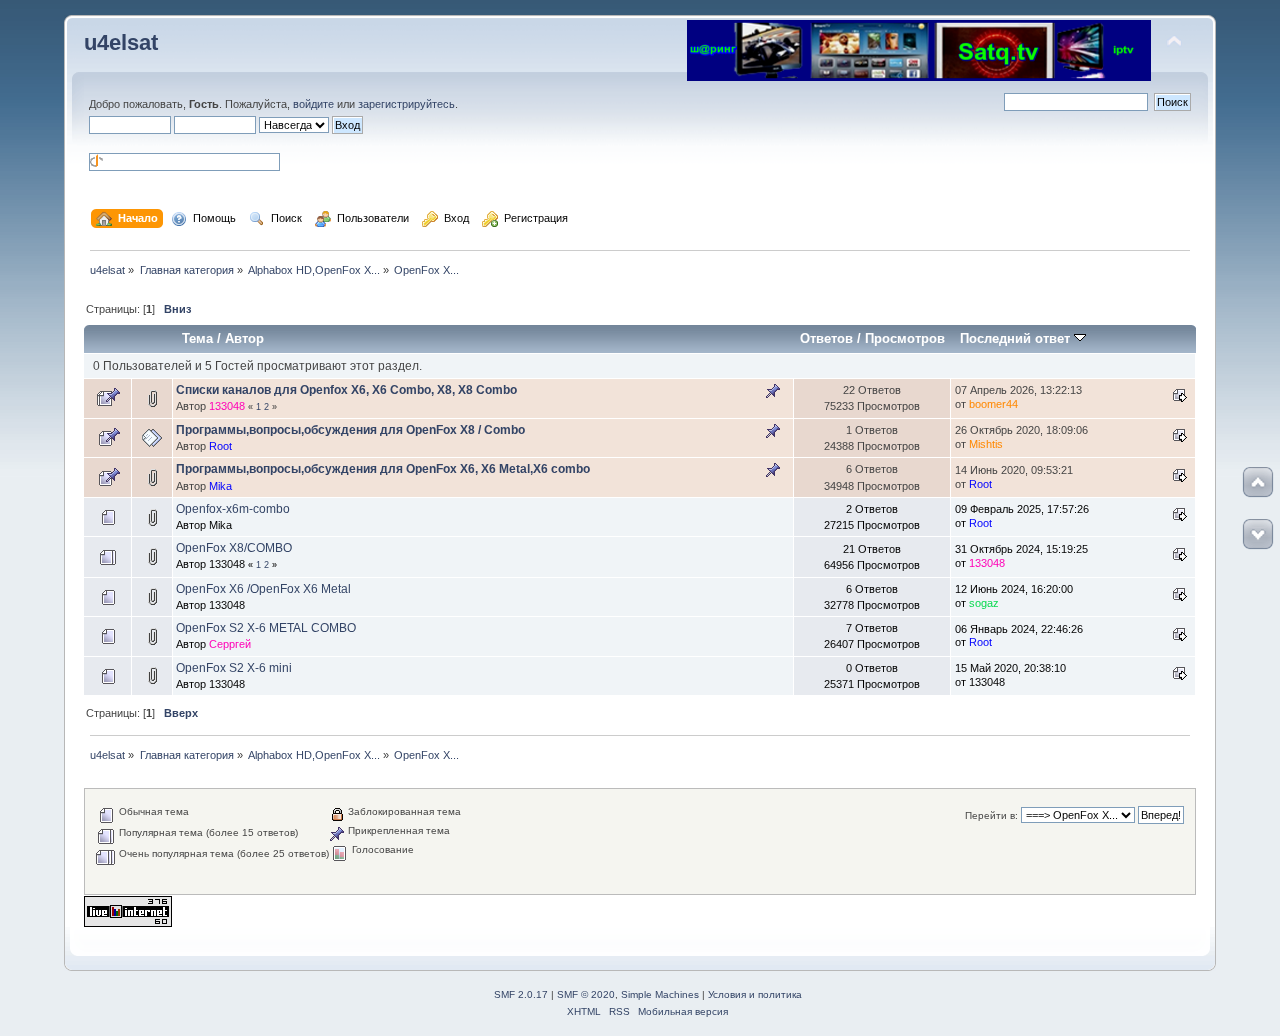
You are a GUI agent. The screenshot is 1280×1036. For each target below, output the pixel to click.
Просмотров (905, 338)
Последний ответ (1017, 338)
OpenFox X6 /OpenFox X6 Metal (263, 589)
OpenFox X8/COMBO (234, 548)
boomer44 (993, 404)
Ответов (826, 338)
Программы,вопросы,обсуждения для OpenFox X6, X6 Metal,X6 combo (383, 469)
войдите (313, 104)
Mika (220, 486)
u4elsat (121, 42)
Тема (197, 338)
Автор (244, 338)
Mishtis (986, 444)
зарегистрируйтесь (406, 104)
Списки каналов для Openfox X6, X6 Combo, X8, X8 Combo (346, 390)
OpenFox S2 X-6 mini (234, 668)
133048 (227, 406)
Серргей (230, 644)
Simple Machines (660, 994)
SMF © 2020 (586, 994)
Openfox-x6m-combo (233, 509)
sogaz (984, 603)
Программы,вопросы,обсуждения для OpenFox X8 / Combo (350, 430)
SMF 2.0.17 (521, 994)
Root (220, 446)
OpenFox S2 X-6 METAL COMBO (266, 628)
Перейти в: (991, 815)
